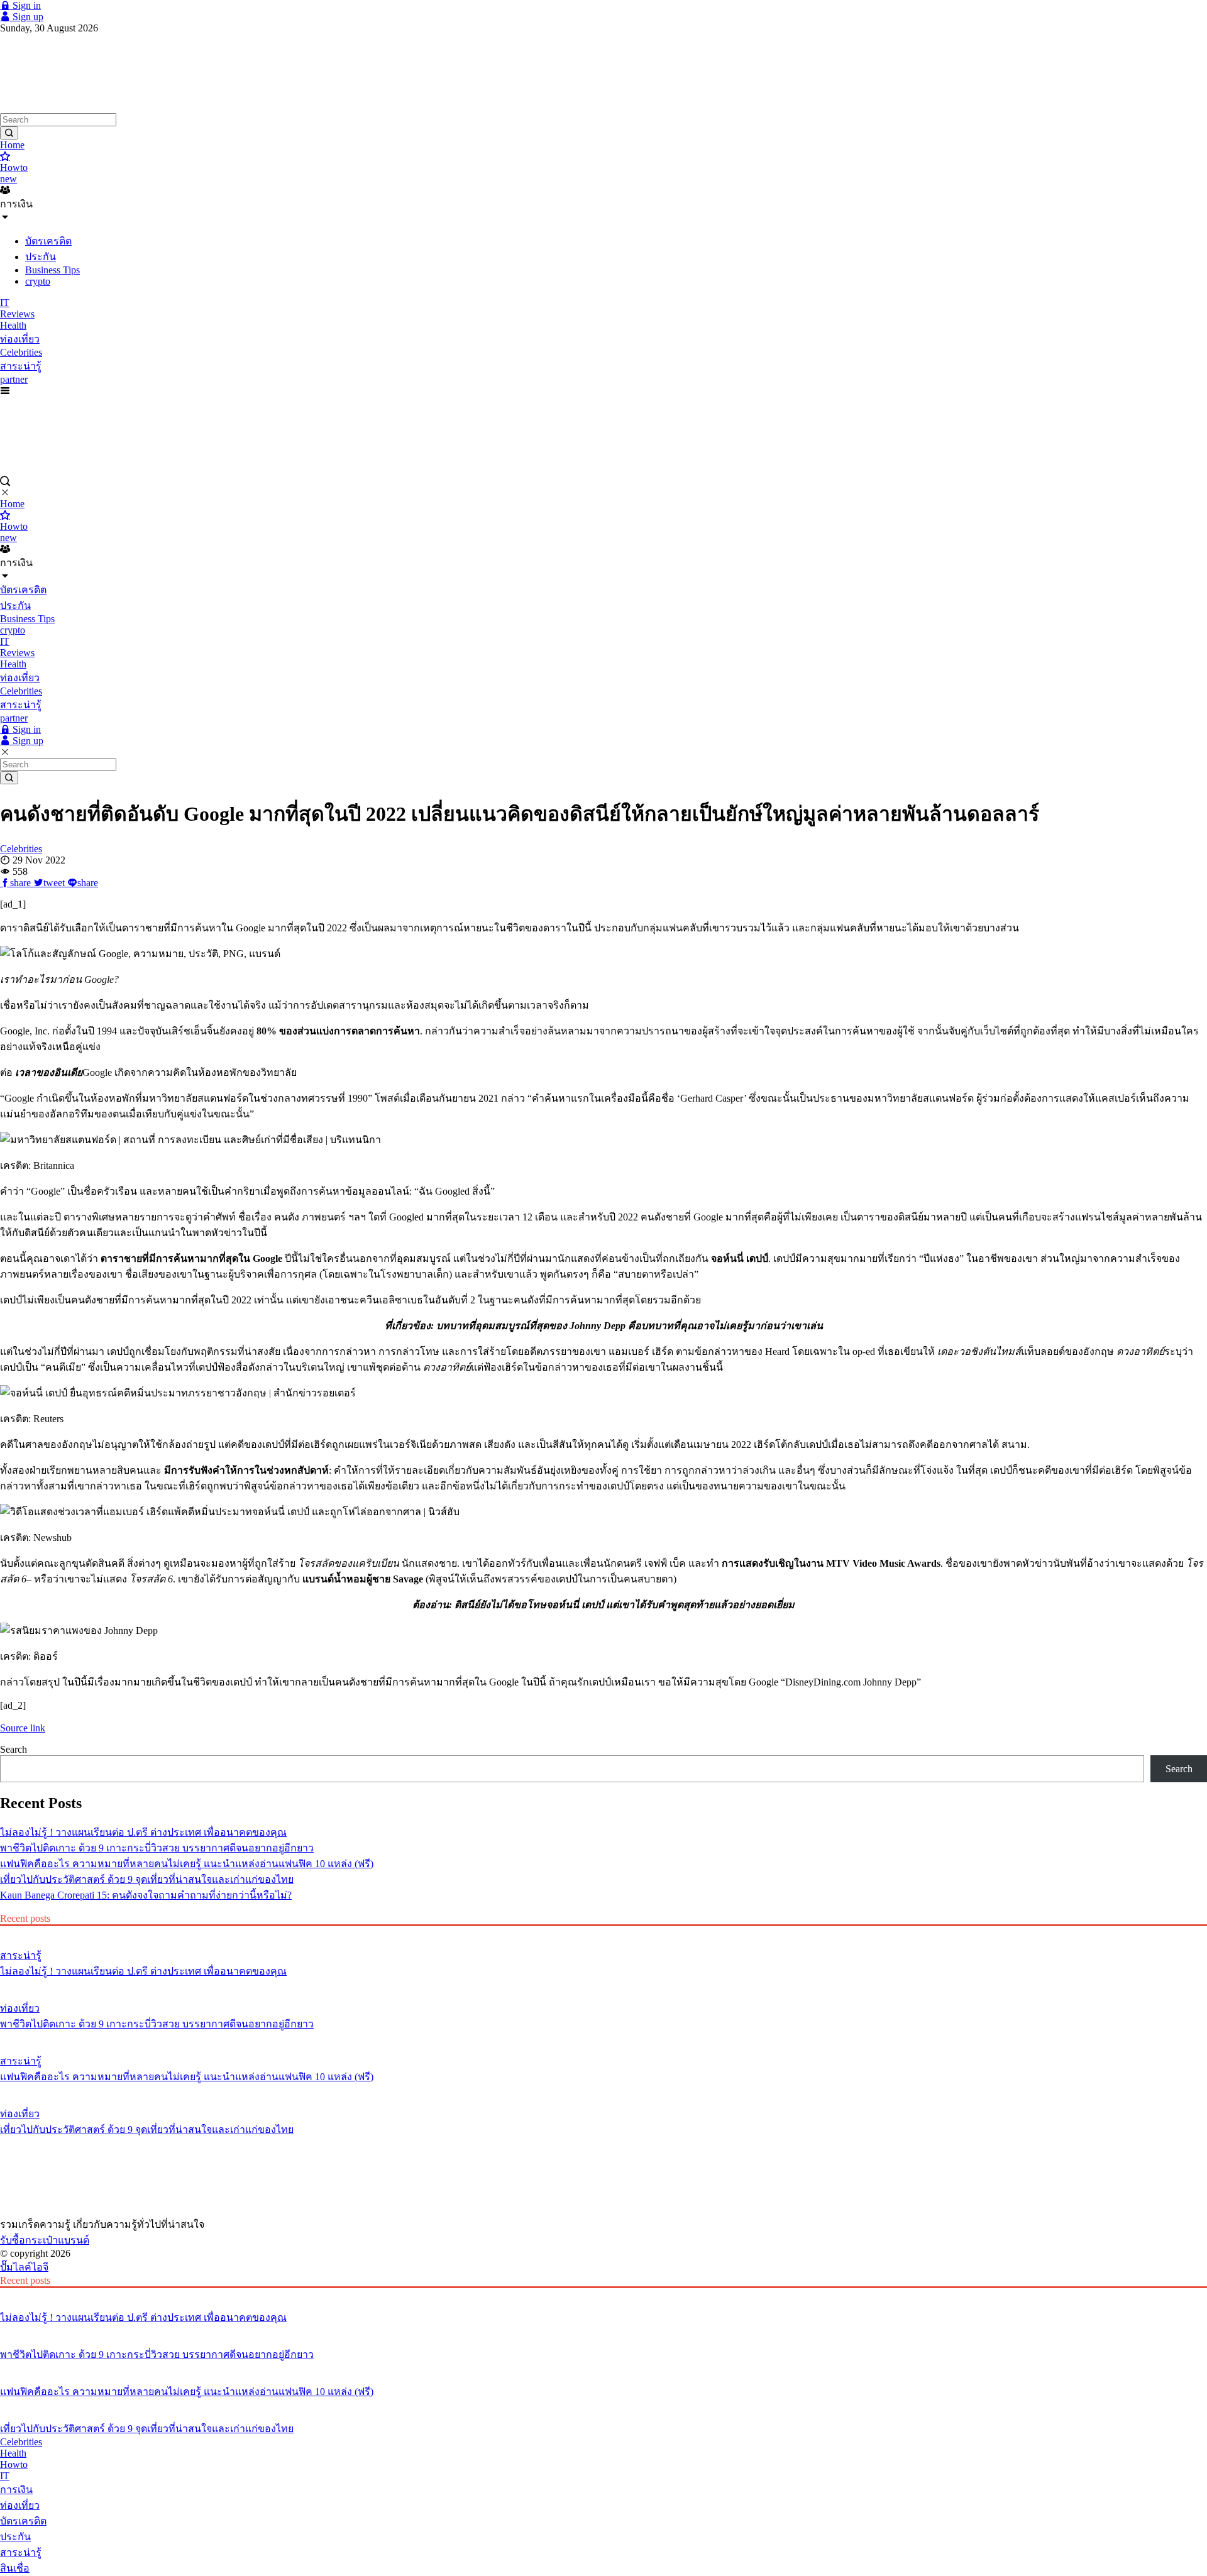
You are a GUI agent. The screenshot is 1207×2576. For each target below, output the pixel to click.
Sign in (25, 5)
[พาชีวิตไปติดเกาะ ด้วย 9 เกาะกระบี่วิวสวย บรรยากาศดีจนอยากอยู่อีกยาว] (603, 1985)
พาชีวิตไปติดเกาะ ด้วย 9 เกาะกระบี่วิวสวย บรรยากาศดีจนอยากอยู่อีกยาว (157, 1848)
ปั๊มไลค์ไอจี (24, 2267)
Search (14, 1749)
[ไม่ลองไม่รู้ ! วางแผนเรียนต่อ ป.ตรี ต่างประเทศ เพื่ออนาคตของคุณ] (603, 1932)
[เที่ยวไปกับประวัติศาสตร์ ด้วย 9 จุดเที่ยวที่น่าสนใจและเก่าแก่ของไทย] (603, 2090)
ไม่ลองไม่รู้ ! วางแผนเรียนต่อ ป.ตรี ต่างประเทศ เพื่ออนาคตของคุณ (143, 1832)
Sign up (27, 17)
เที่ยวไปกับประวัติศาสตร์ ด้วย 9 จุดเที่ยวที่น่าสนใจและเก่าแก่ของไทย (147, 1879)
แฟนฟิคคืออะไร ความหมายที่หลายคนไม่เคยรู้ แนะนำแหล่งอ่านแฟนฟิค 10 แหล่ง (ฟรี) (187, 1864)
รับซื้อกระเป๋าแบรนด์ (45, 2240)
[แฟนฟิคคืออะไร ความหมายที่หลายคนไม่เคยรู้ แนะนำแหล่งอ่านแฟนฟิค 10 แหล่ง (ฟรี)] (603, 2037)
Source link (23, 1728)
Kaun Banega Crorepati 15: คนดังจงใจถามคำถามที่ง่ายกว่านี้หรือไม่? (146, 1895)
